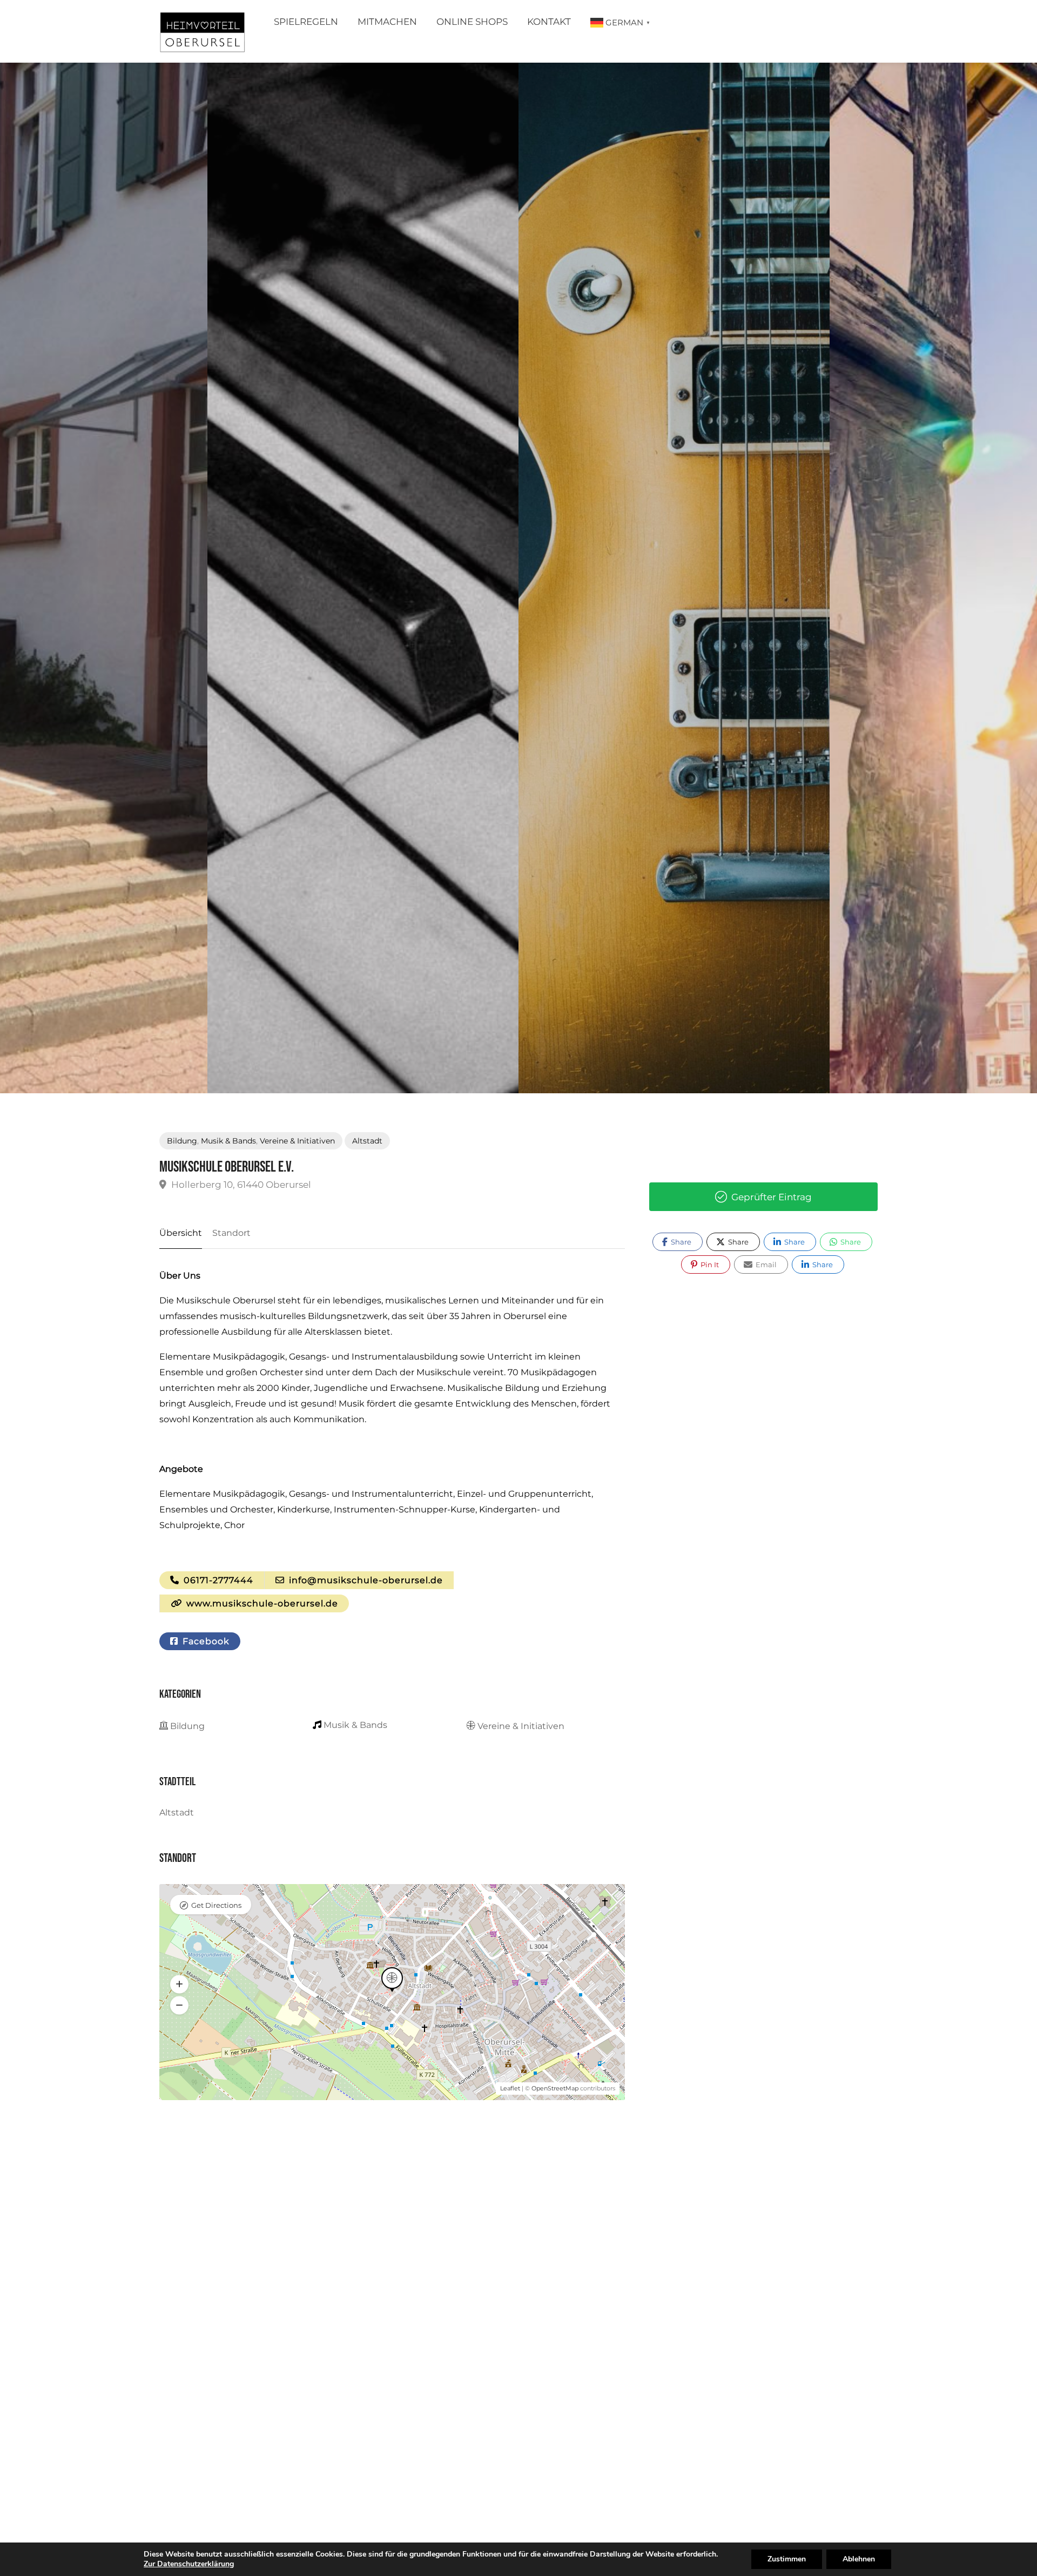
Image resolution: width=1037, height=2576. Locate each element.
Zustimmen (787, 2559)
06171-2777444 (217, 1580)
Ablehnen (859, 2559)
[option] (674, 578)
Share (680, 1242)
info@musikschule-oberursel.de (365, 1580)
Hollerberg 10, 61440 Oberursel (240, 1185)
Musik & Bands (228, 1141)
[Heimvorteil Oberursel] (202, 34)
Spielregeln (306, 22)
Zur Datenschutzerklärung (189, 2564)
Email (765, 1265)
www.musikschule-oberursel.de (261, 1603)
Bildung (182, 1141)
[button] (179, 1984)
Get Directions (216, 1905)
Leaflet (510, 2088)
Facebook (205, 1641)
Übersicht (181, 1233)
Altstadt (367, 1141)
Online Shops (472, 22)
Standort (231, 1233)
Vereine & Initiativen (297, 1141)
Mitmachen (387, 22)
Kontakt (549, 22)
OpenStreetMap (555, 2088)
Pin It (709, 1265)
